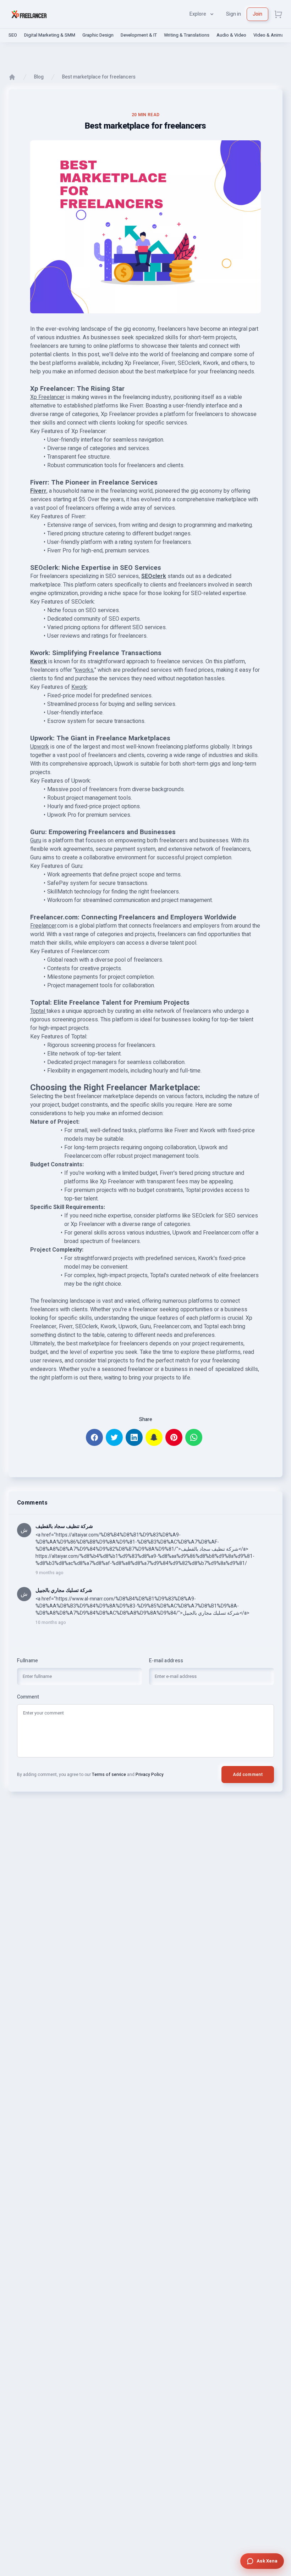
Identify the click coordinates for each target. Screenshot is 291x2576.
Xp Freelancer (47, 397)
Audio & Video (231, 35)
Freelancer (43, 926)
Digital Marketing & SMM (50, 35)
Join (257, 14)
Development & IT (139, 35)
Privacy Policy (150, 1775)
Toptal (38, 1011)
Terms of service (109, 1775)
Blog (39, 77)
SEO (13, 35)
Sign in (234, 14)
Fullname (28, 1661)
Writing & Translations (187, 35)
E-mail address (166, 1661)
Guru (36, 841)
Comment (28, 1697)
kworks (84, 670)
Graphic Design (98, 35)
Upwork (40, 747)
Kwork (79, 687)
